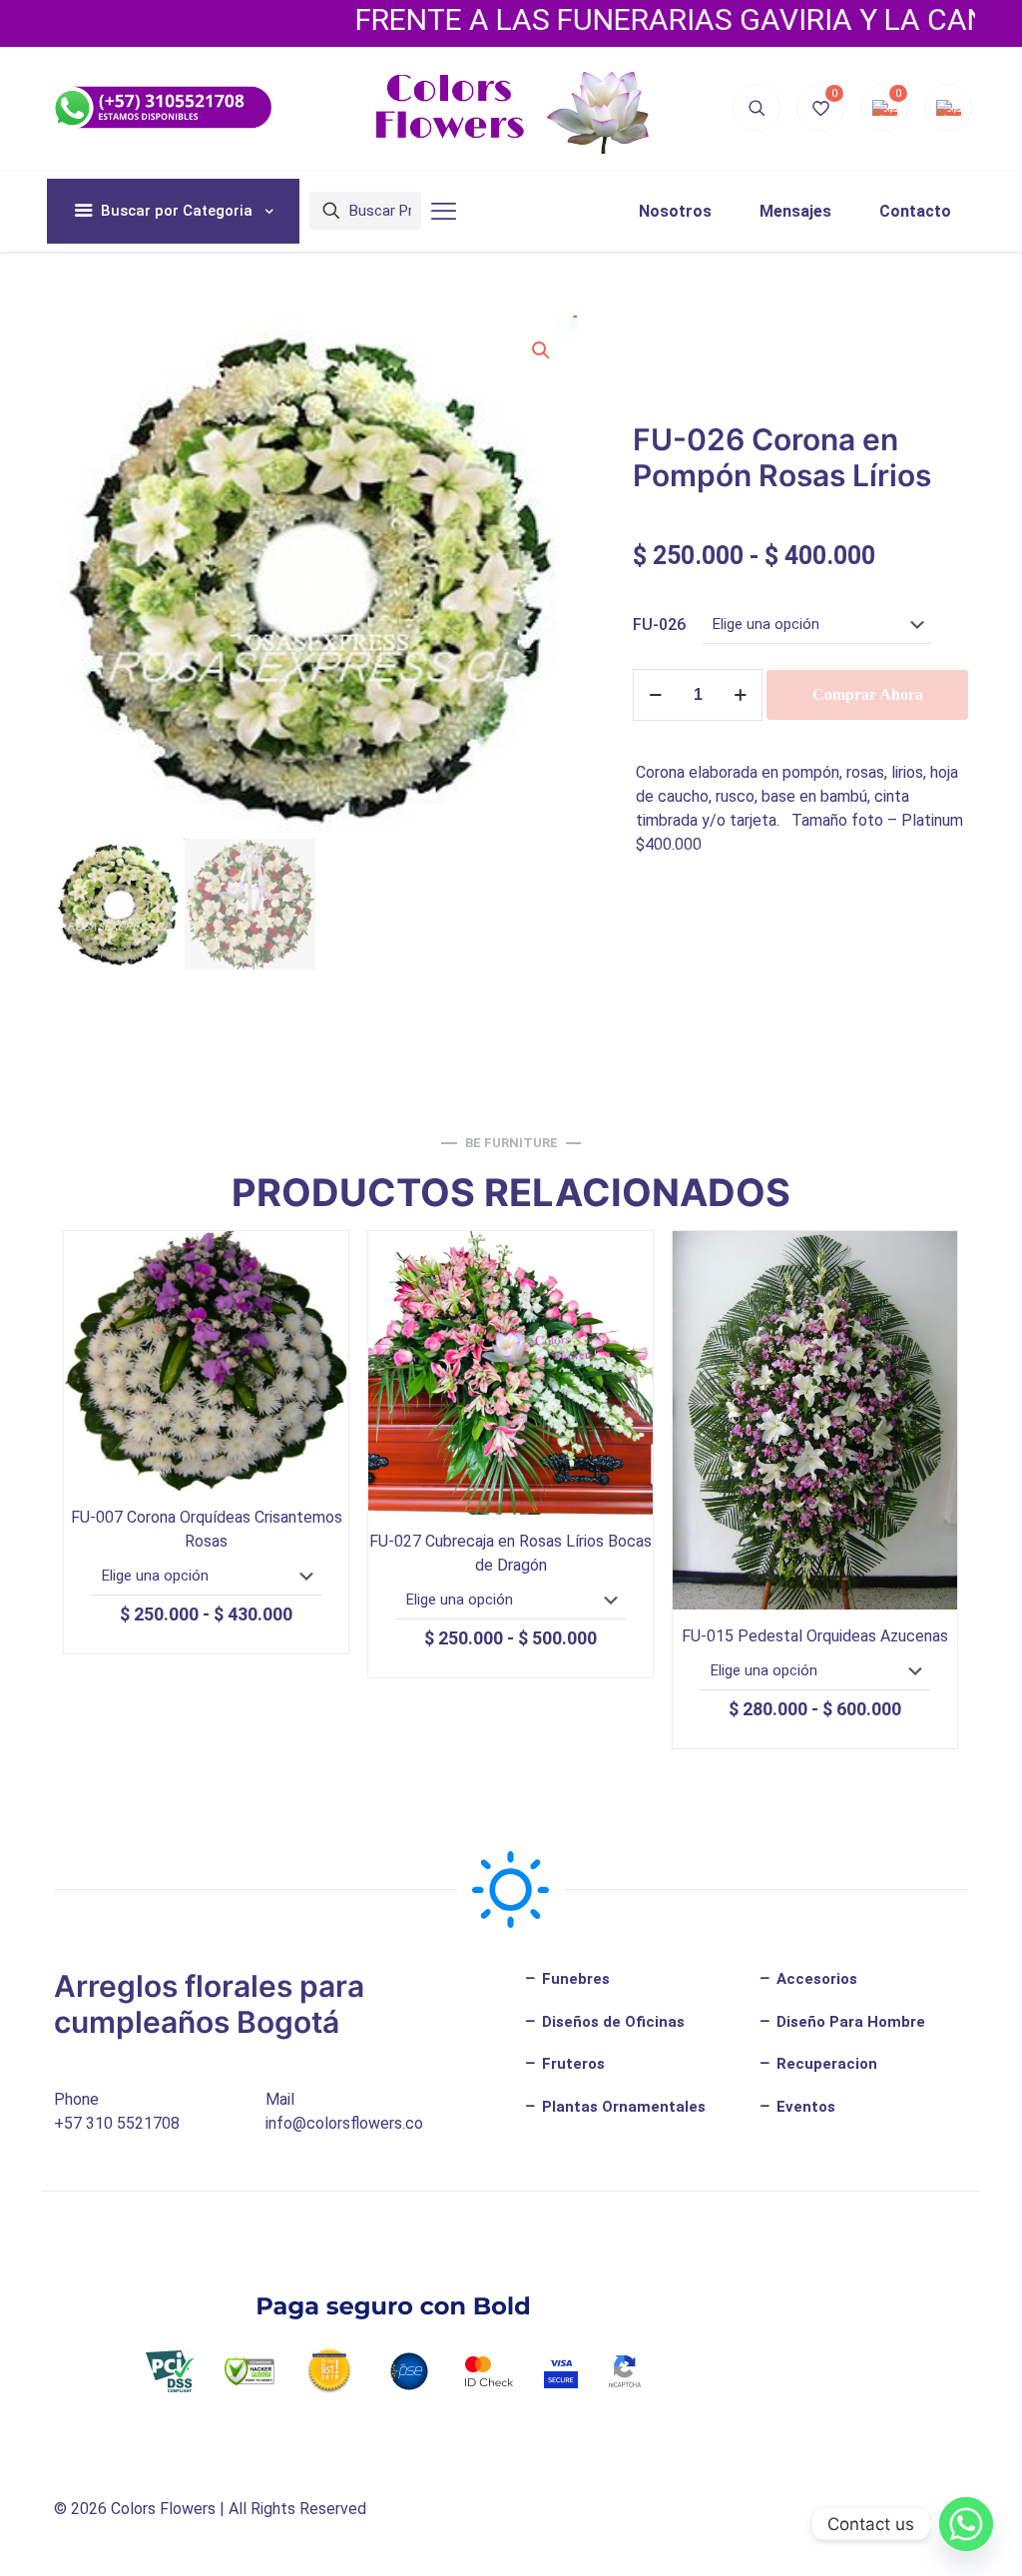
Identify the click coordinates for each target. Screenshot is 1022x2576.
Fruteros (571, 2064)
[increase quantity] (740, 695)
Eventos (804, 2107)
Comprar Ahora (868, 694)
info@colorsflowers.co (344, 2123)
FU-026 (659, 625)
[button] (542, 350)
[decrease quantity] (655, 695)
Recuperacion (825, 2064)
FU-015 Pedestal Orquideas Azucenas (815, 1636)
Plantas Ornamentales (622, 2107)
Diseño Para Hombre (849, 2022)
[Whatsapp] (966, 2524)
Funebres (574, 1979)
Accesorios (815, 1979)
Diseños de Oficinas (611, 2022)
